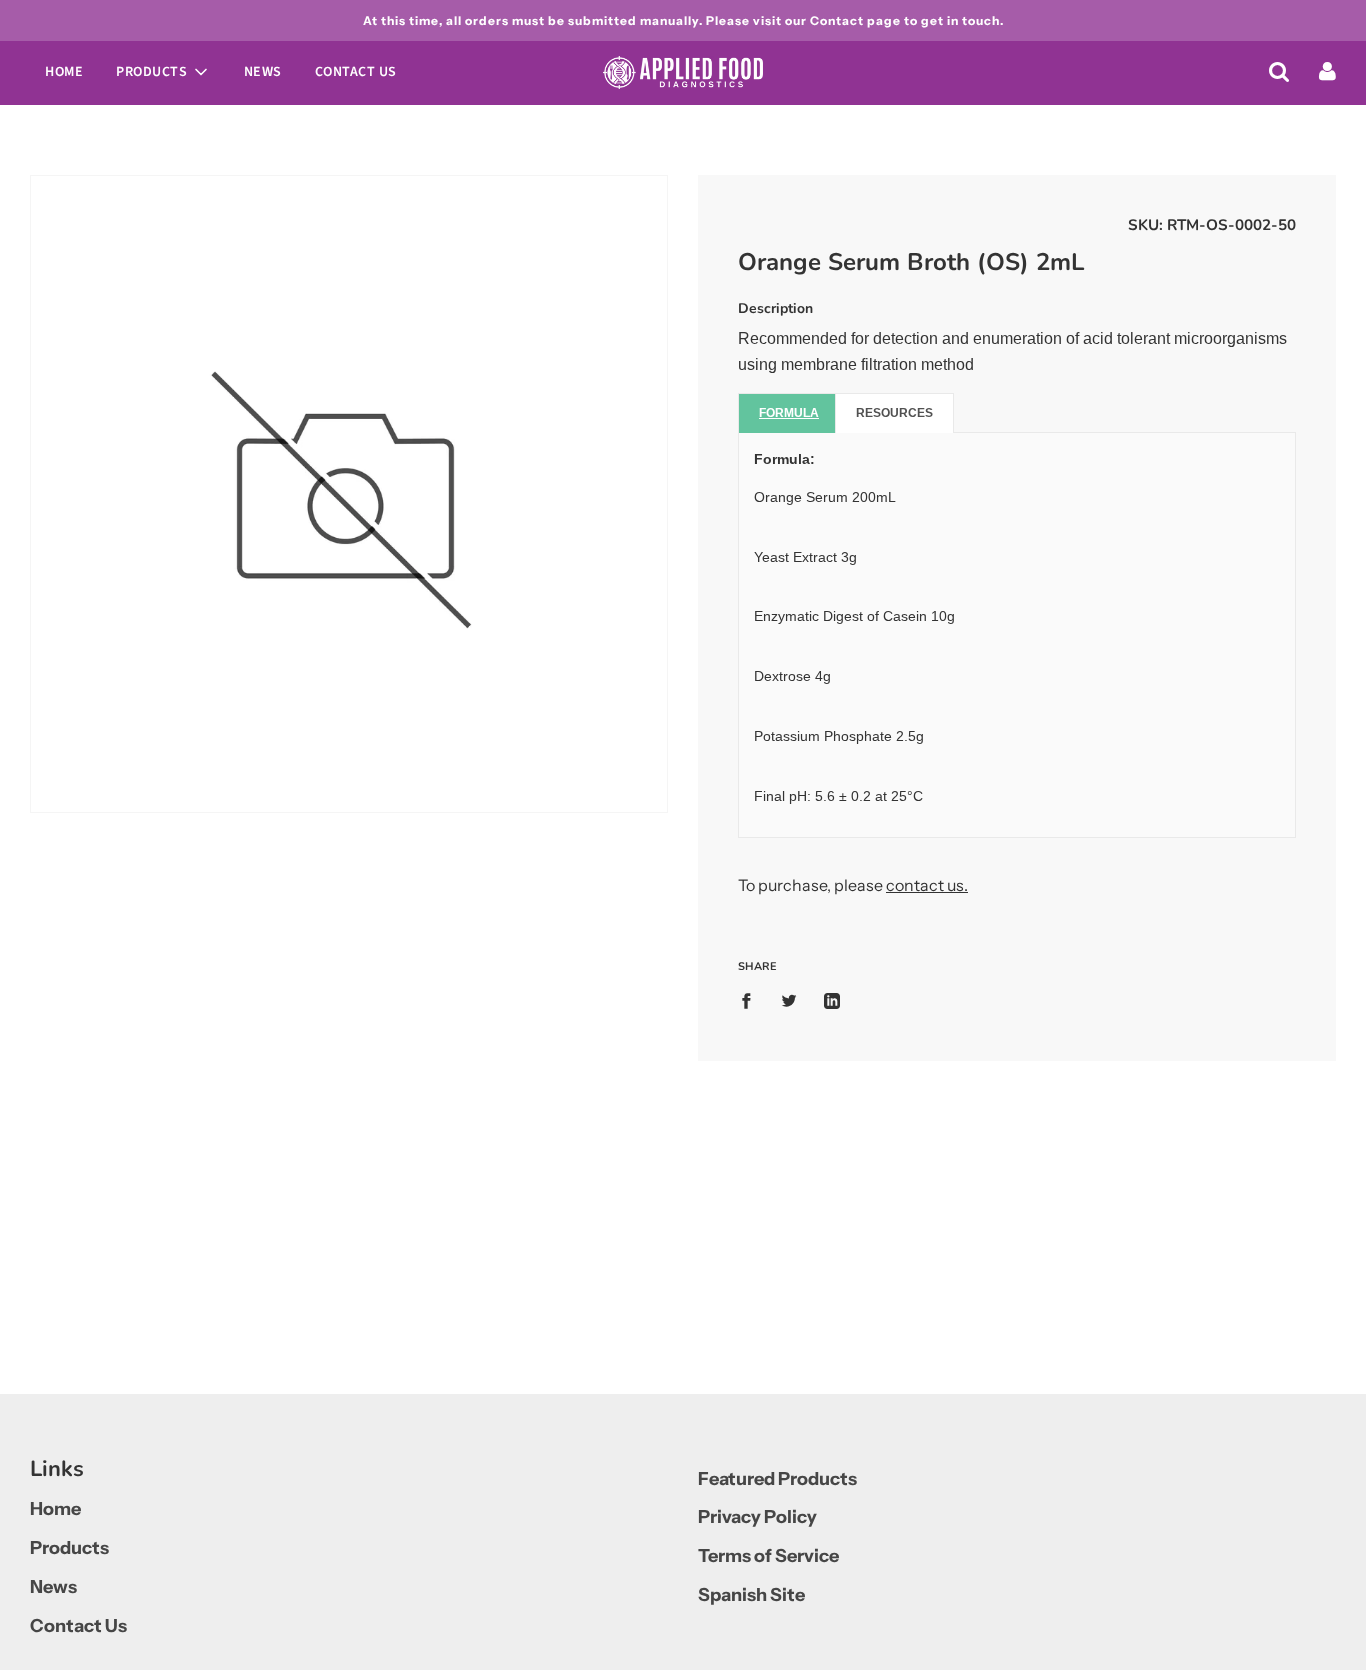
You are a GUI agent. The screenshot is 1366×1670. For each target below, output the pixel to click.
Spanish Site (751, 1595)
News (263, 72)
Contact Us (356, 72)
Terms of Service (768, 1556)
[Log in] (1327, 71)
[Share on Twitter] (789, 1001)
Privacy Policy (757, 1517)
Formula (789, 413)
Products (69, 1548)
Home (64, 72)
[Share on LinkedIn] (832, 1001)
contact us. (927, 885)
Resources (894, 413)
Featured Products (777, 1479)
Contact (837, 20)
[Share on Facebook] (752, 1001)
